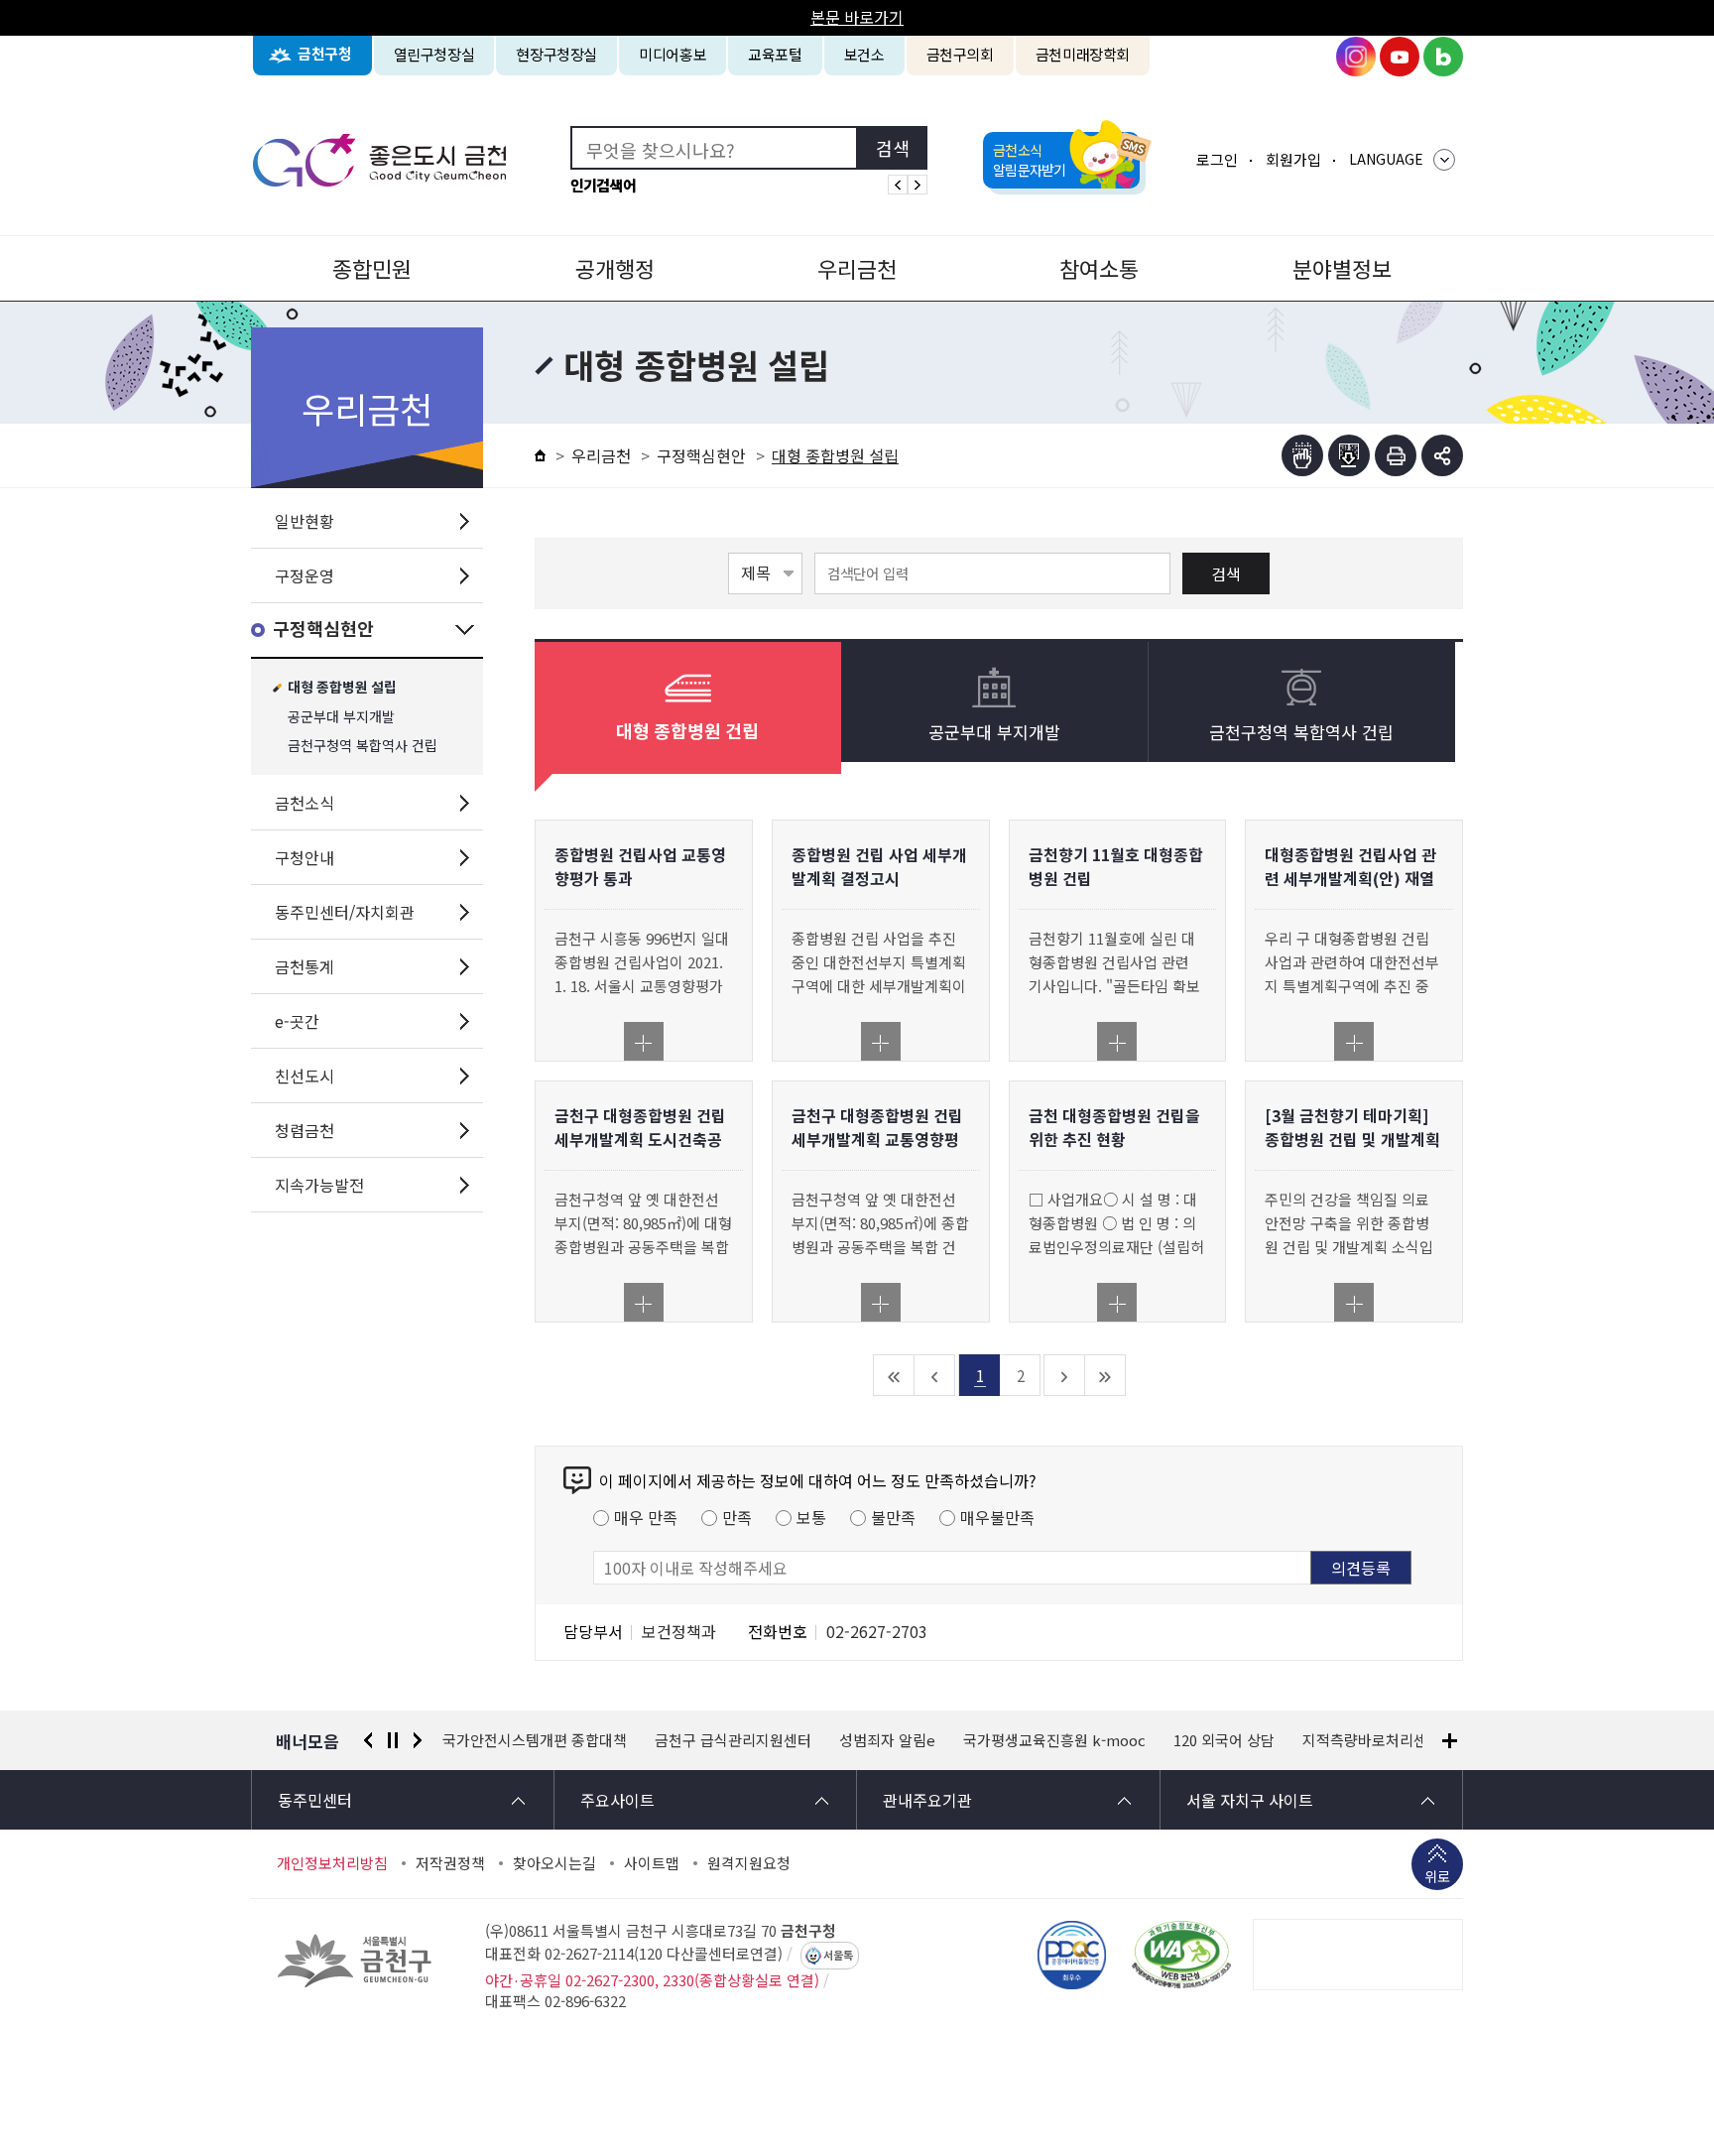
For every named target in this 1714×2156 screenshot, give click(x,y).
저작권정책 (450, 1863)
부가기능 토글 (1442, 455)
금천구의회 (960, 54)
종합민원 (372, 268)
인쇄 (1396, 455)
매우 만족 (646, 1517)
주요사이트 (617, 1800)
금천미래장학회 (1083, 54)
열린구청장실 (434, 54)
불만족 (893, 1517)
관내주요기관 (927, 1800)
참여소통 (1099, 268)
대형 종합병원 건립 (687, 732)
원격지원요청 (749, 1863)
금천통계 (305, 966)
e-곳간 (297, 1021)
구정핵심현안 (323, 630)
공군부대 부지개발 (341, 717)
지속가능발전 (319, 1185)
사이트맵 (652, 1863)
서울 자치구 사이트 (1250, 1800)
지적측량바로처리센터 (1372, 1740)
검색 (1226, 573)
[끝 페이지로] (1105, 1375)
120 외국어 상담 (1224, 1740)
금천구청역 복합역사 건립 (363, 746)
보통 (811, 1517)
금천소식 (305, 803)
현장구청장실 (556, 54)
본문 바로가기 (857, 17)
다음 (418, 1740)
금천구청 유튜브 (1400, 57)
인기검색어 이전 (898, 185)
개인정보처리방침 (332, 1863)
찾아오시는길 (554, 1863)
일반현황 (305, 521)
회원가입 (1293, 159)
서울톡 (838, 1956)
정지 (393, 1740)
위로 (1437, 1876)
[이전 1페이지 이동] (935, 1375)
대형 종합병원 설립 (342, 688)
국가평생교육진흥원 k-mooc (1054, 1740)
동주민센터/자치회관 (345, 912)
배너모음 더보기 (1450, 1741)
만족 (737, 1517)
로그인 (1217, 159)
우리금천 (857, 268)
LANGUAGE (1386, 159)
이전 (368, 1740)
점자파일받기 (1349, 455)
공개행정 (615, 268)
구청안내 (305, 857)
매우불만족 (997, 1517)
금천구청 (325, 54)
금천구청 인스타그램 (1356, 57)
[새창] (1181, 1955)
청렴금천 (305, 1130)
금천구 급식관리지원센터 (733, 1740)
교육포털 (775, 54)
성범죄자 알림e (887, 1740)
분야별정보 (1342, 268)
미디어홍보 (673, 54)
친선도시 (305, 1076)
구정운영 (305, 575)
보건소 (864, 54)
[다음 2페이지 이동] (1065, 1375)
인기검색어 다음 (918, 185)
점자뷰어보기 (1302, 455)
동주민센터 (315, 1800)
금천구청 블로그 (1443, 57)
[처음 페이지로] (894, 1375)
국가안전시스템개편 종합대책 (535, 1740)
